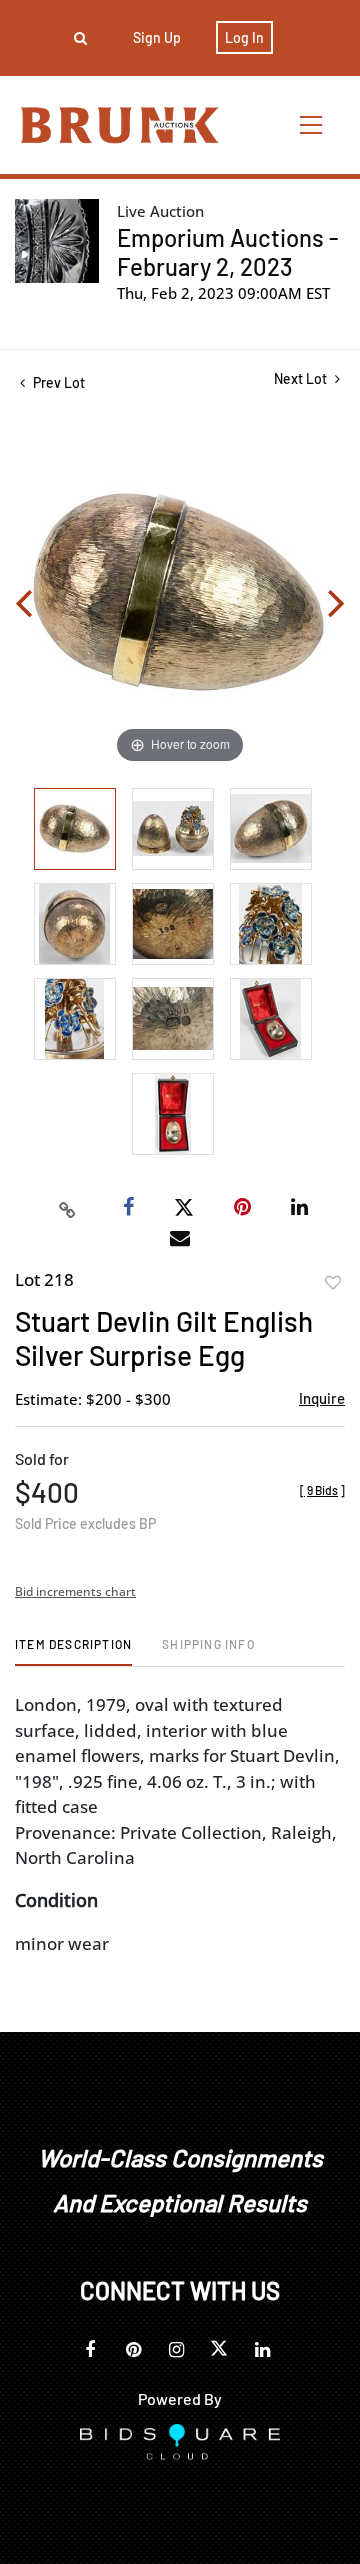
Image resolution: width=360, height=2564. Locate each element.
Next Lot (302, 378)
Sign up (157, 37)
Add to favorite (333, 1283)
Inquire (322, 1398)
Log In (244, 37)
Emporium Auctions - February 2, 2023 (228, 252)
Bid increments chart (75, 1591)
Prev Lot (57, 382)
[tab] (73, 1651)
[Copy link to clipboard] (68, 1208)
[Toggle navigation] (312, 124)
